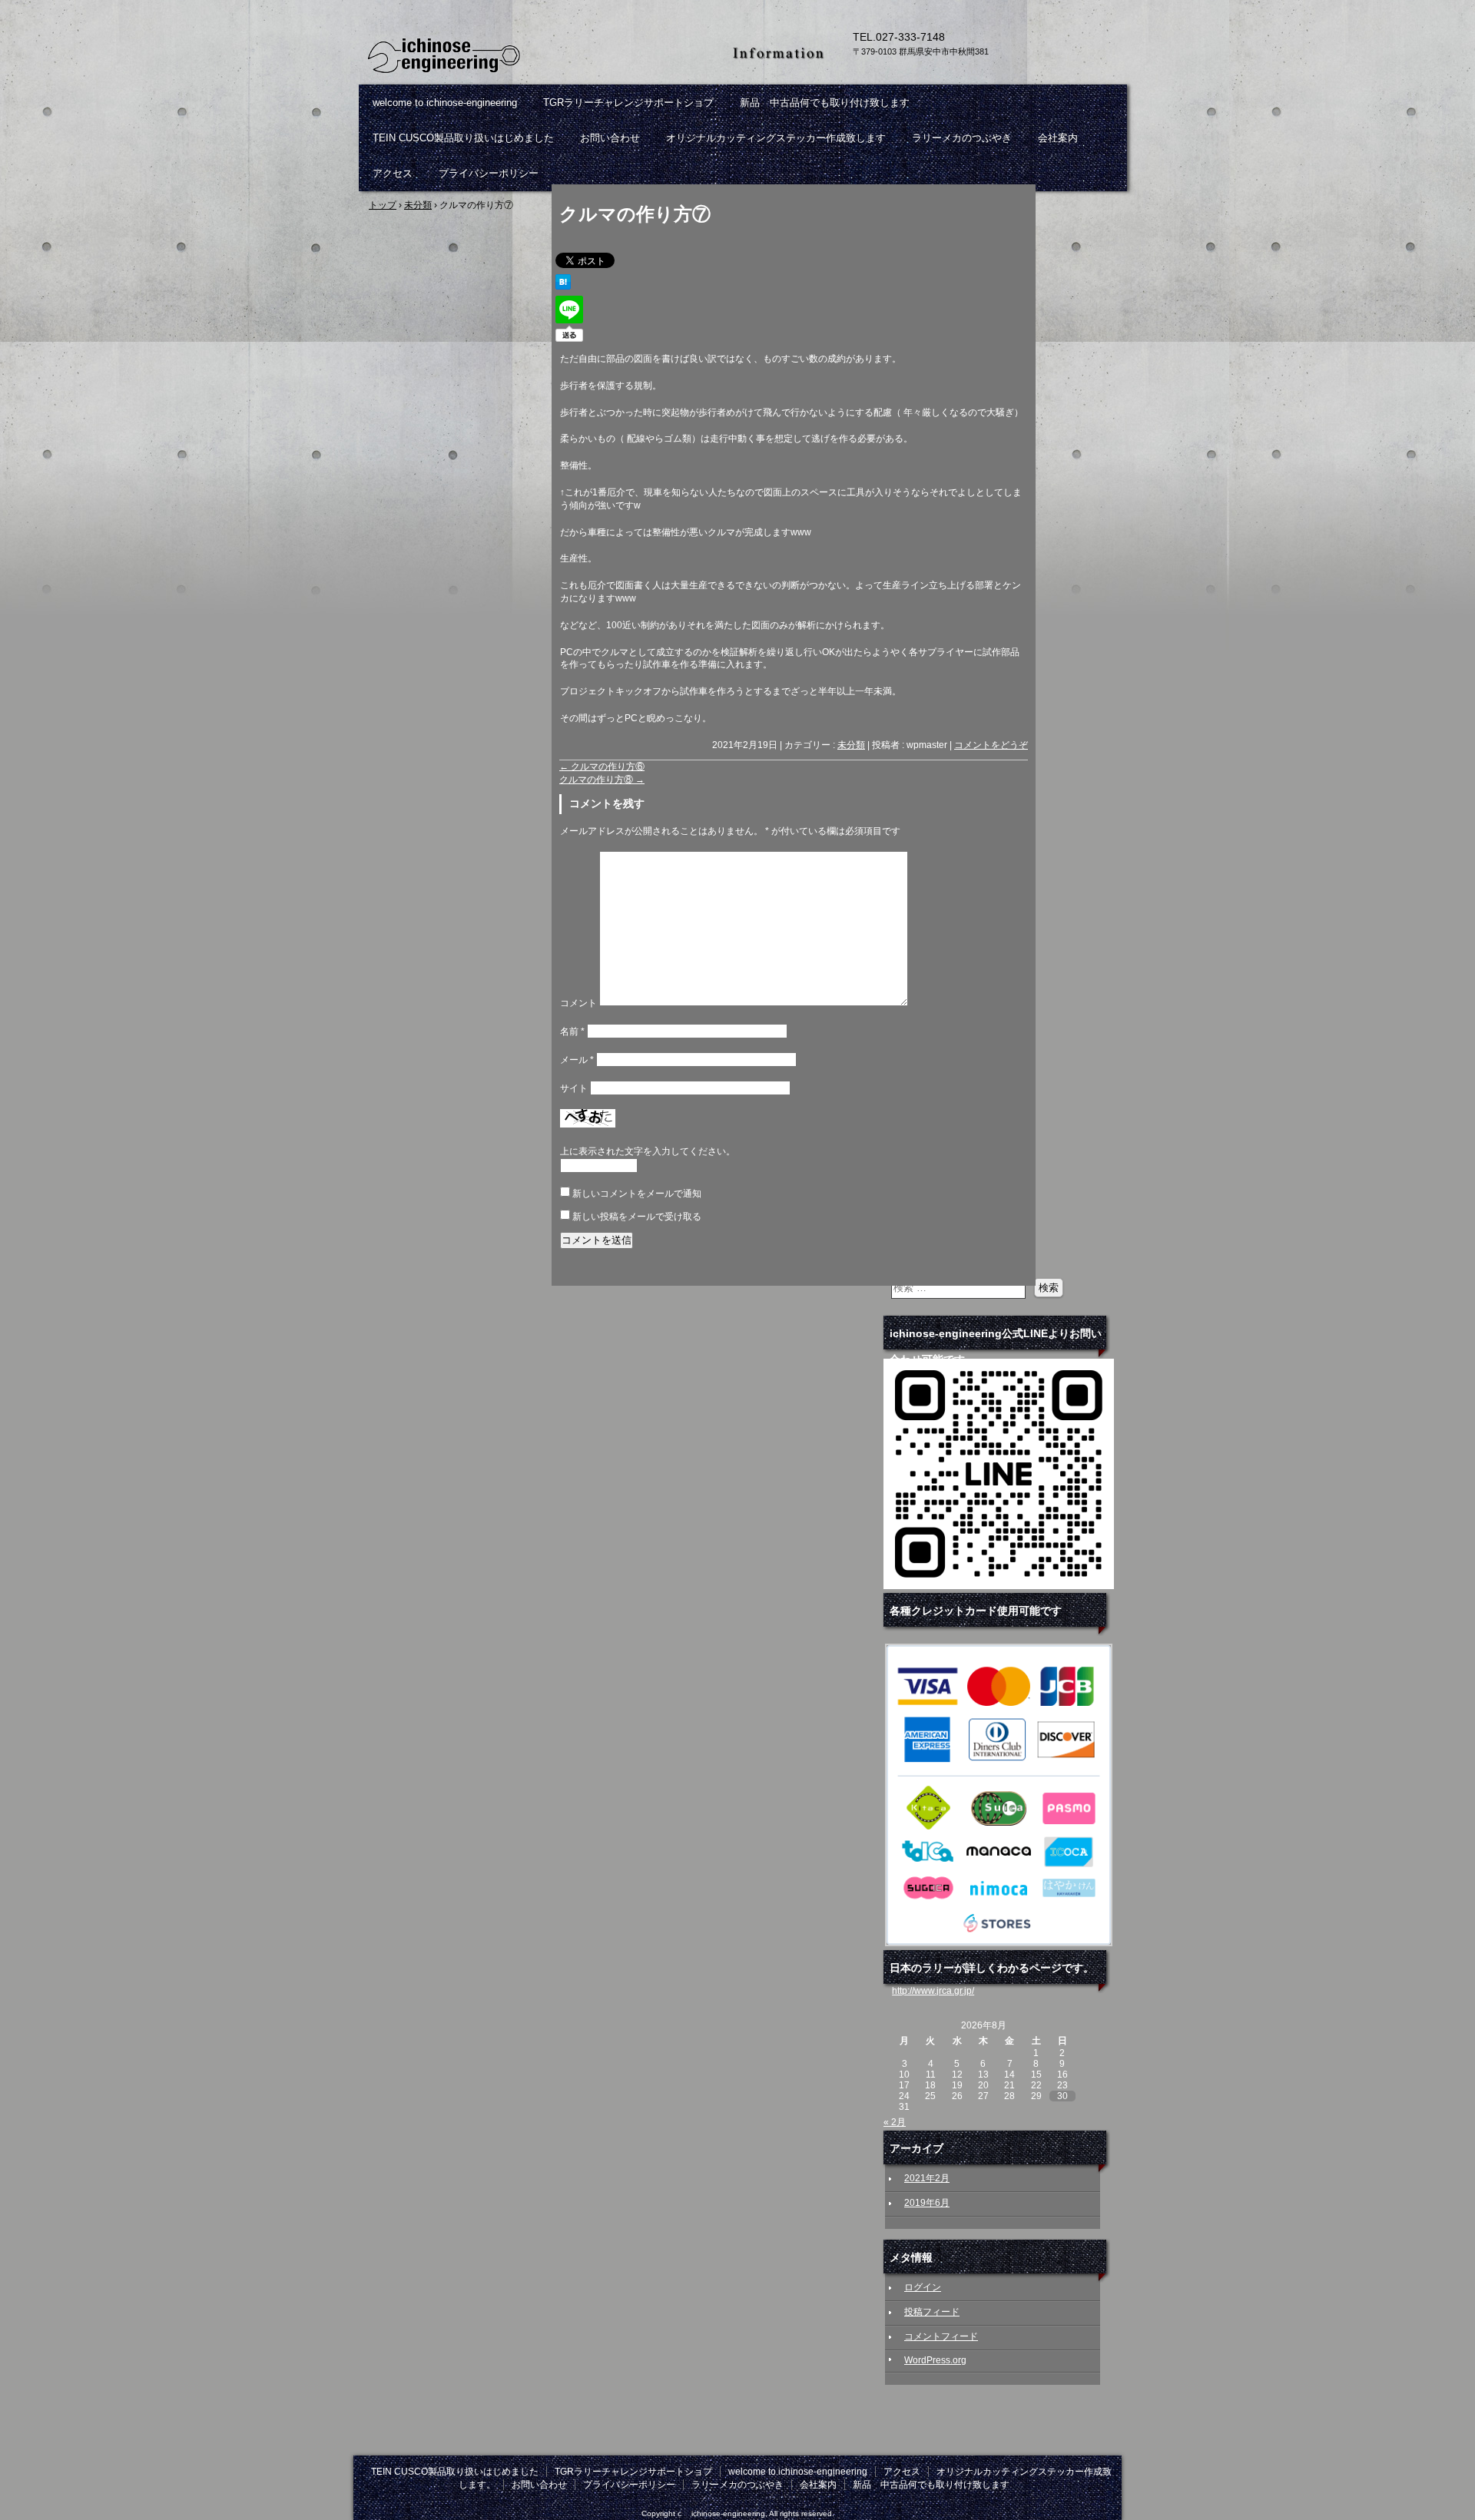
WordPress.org (935, 2360)
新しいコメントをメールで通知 (637, 1194)
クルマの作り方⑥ (602, 767)
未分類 (851, 745)
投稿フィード (932, 2312)
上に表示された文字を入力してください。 (648, 1151)
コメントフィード (941, 2336)
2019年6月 (927, 2203)
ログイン (923, 2287)
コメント (578, 1003)
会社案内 (1058, 138)
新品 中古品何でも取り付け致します (825, 103)
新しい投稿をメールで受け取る (637, 1217)
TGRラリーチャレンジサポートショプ (628, 103)
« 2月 (895, 2122)
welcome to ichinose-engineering (445, 103)
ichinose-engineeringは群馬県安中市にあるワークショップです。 (538, 54)
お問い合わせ (610, 138)
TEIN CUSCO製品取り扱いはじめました (463, 138)
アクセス (393, 173)
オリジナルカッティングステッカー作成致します (776, 138)
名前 (572, 1032)
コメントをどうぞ (991, 745)
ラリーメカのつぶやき (962, 138)
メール (577, 1060)
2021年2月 (927, 2178)
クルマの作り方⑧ (602, 780)
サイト (574, 1088)
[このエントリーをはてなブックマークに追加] (563, 286)
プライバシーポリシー (489, 173)
